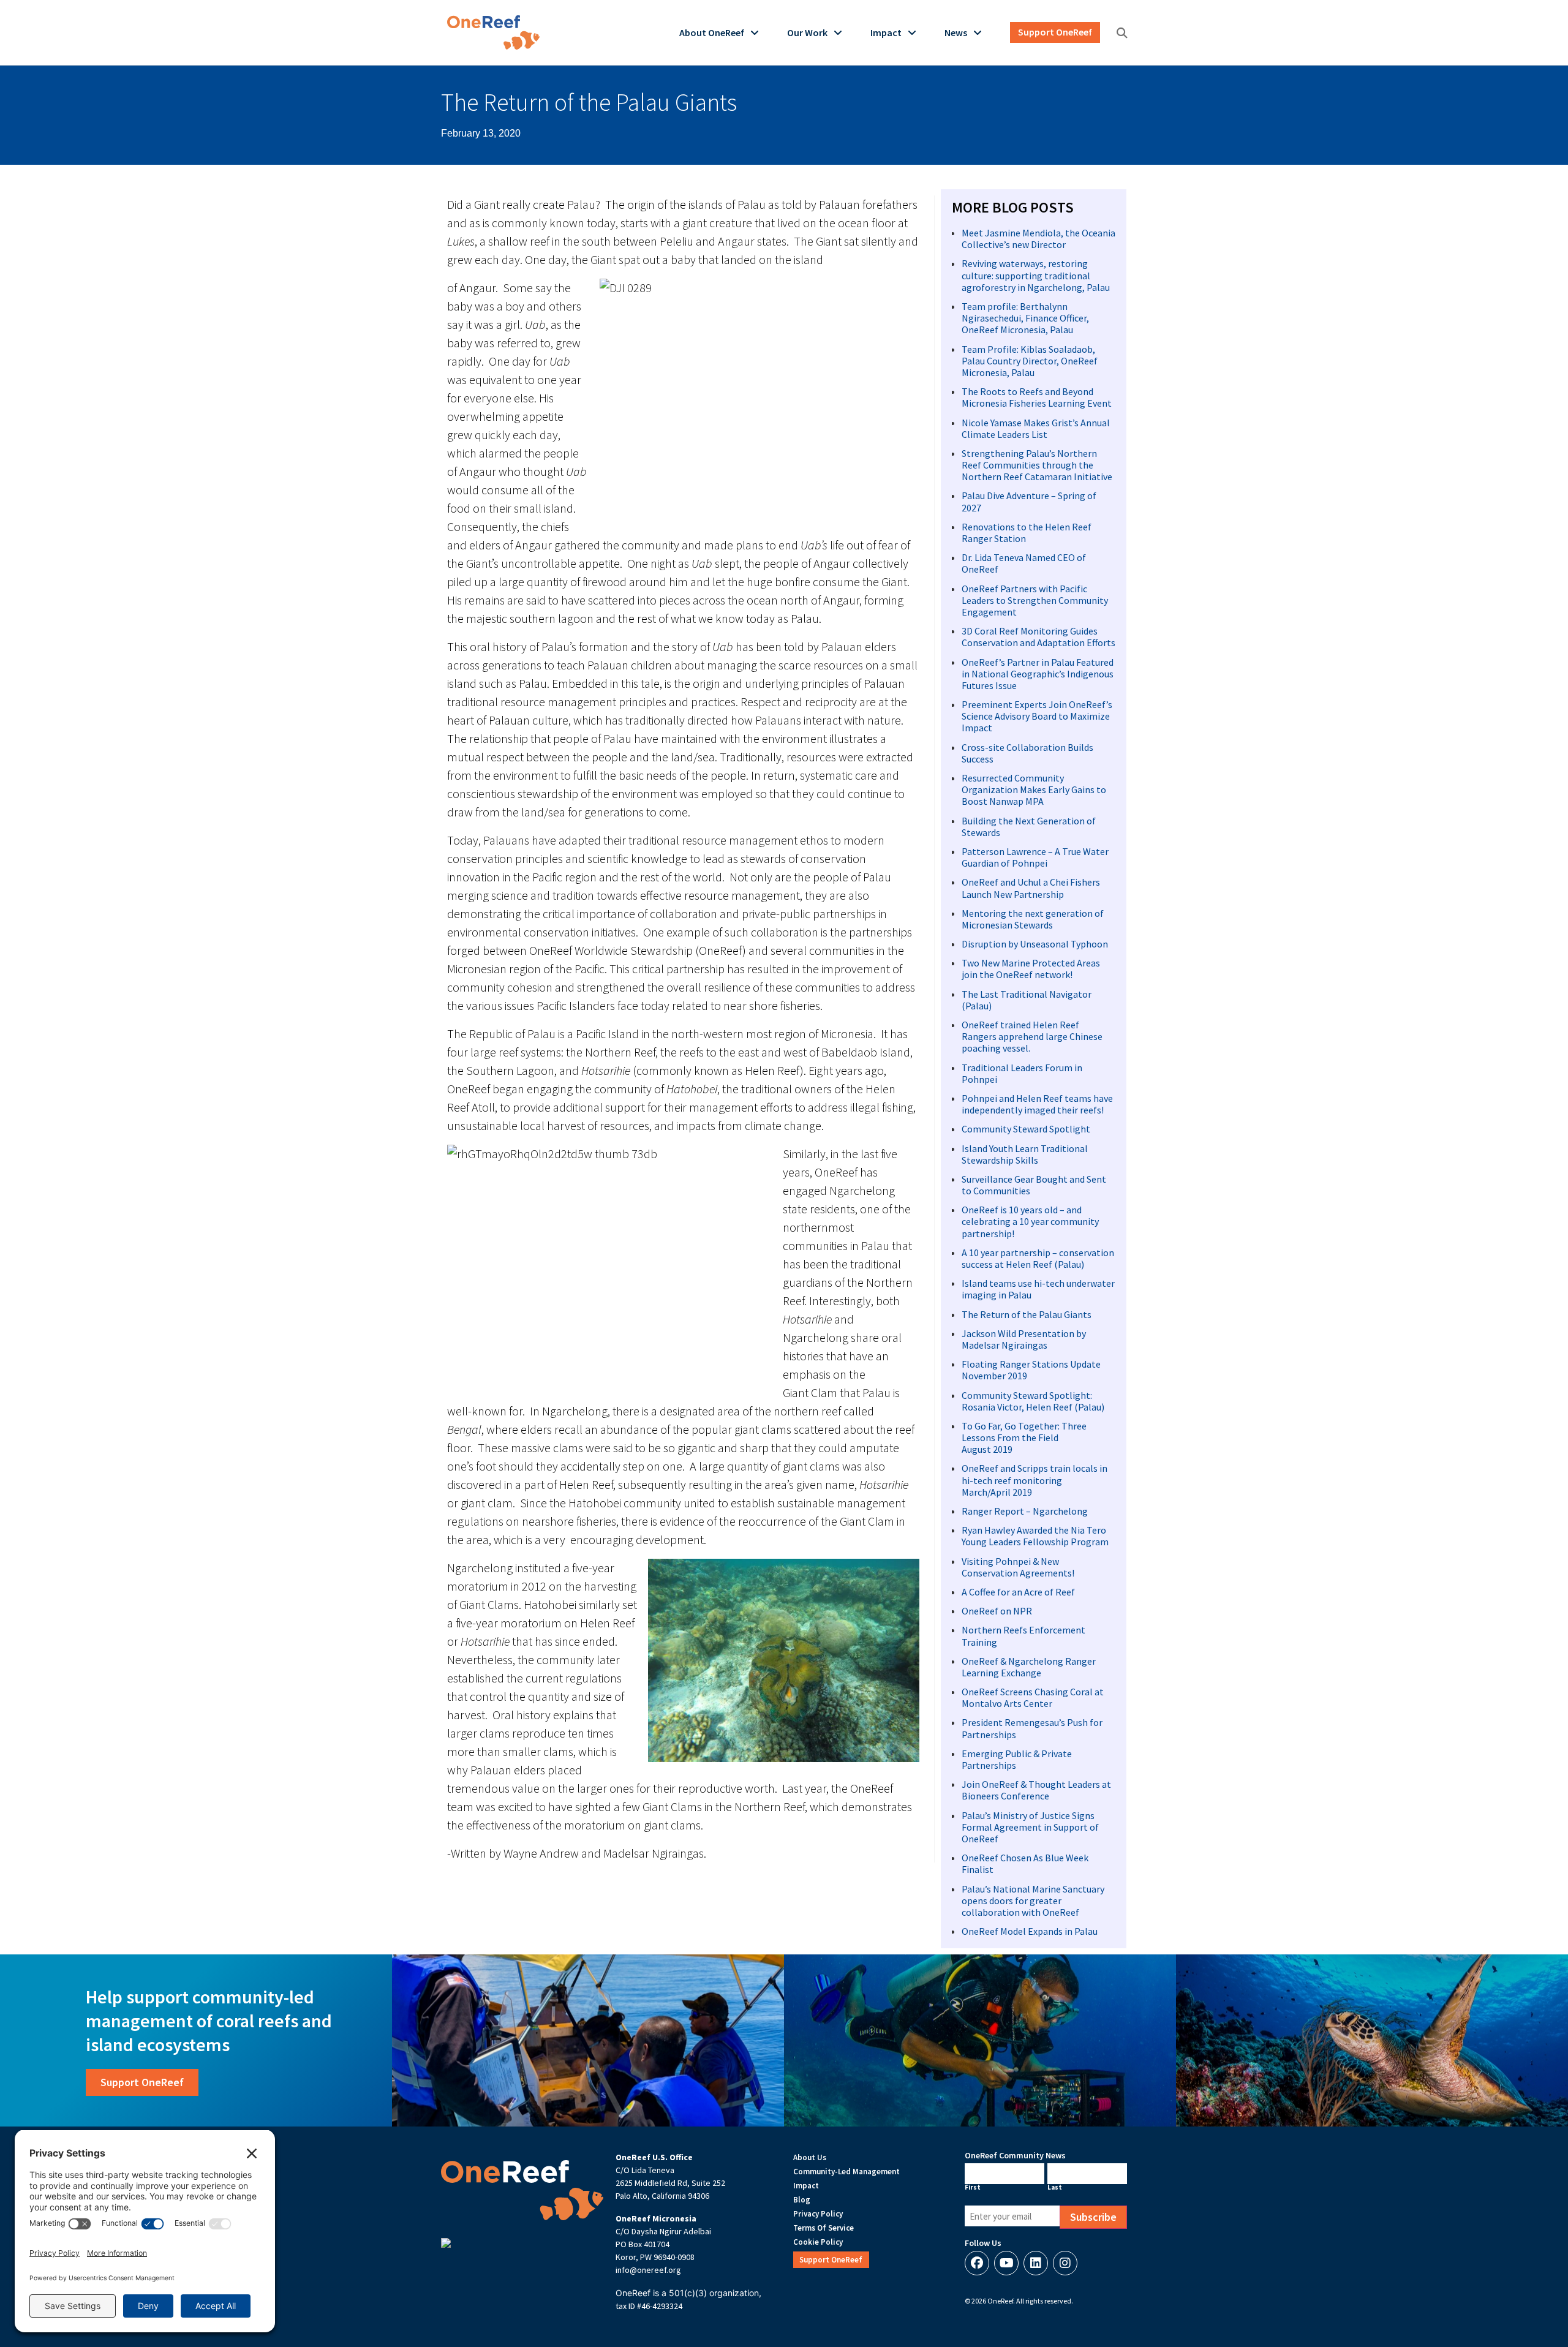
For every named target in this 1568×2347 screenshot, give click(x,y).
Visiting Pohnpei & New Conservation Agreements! (1018, 1567)
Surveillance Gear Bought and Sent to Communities (1034, 1185)
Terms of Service (824, 2228)
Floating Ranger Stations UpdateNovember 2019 (1031, 1370)
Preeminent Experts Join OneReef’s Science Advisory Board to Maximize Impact (1037, 716)
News (956, 32)
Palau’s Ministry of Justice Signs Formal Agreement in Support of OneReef (1030, 1827)
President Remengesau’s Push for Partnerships (1032, 1728)
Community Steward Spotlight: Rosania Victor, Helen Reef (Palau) (1033, 1401)
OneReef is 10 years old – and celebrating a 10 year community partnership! (1030, 1221)
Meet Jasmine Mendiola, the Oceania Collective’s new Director (1038, 239)
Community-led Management (846, 2172)
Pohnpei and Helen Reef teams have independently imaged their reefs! (1037, 1104)
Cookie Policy (818, 2242)
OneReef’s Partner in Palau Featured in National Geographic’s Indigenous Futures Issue (1038, 674)
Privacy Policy (818, 2214)
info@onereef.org (648, 2270)
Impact (886, 32)
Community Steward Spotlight (1026, 1129)
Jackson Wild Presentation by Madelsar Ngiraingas (1024, 1339)
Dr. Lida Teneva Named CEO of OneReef (1024, 563)
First (973, 2187)
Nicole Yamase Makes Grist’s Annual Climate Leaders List (1036, 428)
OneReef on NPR (997, 1611)
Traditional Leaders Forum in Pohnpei (1022, 1073)
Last (1055, 2187)
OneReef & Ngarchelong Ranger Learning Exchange (1029, 1667)
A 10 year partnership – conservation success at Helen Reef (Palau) (1038, 1258)
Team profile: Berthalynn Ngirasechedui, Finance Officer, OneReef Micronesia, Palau (1025, 318)
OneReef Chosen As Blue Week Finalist (1025, 1863)
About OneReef (712, 32)
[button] (1122, 33)
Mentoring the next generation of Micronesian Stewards (1033, 919)
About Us (810, 2157)
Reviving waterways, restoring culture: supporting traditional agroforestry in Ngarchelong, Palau (1036, 275)
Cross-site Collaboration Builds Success (1027, 753)
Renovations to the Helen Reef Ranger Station (1027, 533)
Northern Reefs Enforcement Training (1023, 1636)
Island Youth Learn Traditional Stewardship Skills (1025, 1154)
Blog (802, 2200)
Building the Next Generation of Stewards (1029, 827)
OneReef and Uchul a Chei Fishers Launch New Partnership (1031, 888)
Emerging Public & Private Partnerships (1017, 1759)
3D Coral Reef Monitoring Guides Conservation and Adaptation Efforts (1038, 637)
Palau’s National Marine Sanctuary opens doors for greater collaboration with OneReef (1033, 1901)
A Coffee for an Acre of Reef (1018, 1592)
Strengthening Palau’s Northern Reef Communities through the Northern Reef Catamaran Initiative (1037, 465)
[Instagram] (1065, 2263)
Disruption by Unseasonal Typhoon (1035, 944)
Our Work (807, 32)
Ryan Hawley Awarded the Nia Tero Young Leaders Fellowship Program (1035, 1536)
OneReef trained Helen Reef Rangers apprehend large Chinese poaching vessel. (1032, 1036)
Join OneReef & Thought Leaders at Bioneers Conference (1036, 1790)
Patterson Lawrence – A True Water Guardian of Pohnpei (1035, 857)
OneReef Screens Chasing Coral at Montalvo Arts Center (1033, 1697)
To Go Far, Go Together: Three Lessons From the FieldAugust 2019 (1024, 1437)
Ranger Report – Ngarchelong (1025, 1511)
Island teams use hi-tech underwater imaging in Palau (1038, 1289)
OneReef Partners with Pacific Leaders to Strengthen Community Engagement (1035, 600)
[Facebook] (977, 2263)
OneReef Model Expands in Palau (1030, 1931)
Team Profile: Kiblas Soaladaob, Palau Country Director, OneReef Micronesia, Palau (1030, 361)
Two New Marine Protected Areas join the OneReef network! (1031, 969)
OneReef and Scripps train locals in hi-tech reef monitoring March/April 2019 (1035, 1480)
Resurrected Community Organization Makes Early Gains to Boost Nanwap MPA (1034, 789)
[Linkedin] (1036, 2263)
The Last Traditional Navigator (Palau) (1027, 1000)
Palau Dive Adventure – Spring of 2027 (1029, 501)
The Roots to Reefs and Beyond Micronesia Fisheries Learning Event (1037, 397)
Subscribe (1093, 2217)
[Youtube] (1006, 2263)
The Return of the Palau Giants (1027, 1314)
